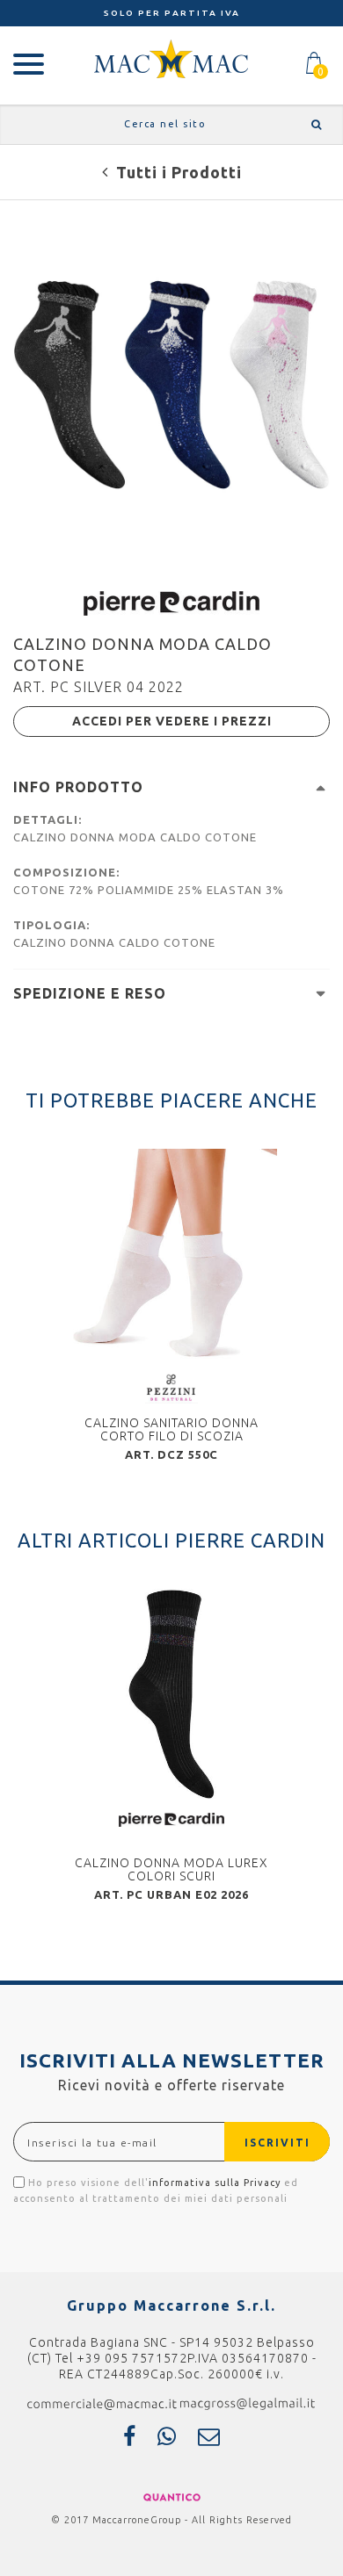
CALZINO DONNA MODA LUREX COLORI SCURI (171, 1869)
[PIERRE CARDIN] (171, 602)
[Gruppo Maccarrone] (171, 58)
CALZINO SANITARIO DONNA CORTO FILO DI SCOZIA (171, 1429)
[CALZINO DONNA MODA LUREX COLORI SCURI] (171, 1694)
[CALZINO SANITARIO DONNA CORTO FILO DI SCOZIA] (171, 1254)
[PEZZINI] (171, 1387)
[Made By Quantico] (172, 2496)
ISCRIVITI (277, 2143)
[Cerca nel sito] (314, 124)
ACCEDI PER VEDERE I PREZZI (172, 721)
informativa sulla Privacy (215, 2183)
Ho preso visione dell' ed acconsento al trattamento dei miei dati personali (156, 2190)
